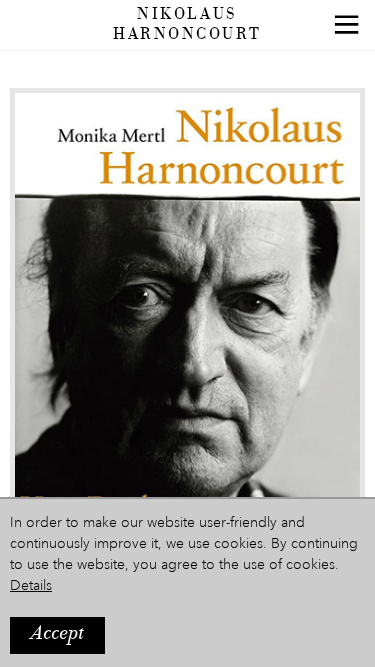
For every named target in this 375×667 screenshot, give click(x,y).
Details (31, 586)
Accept (57, 634)
